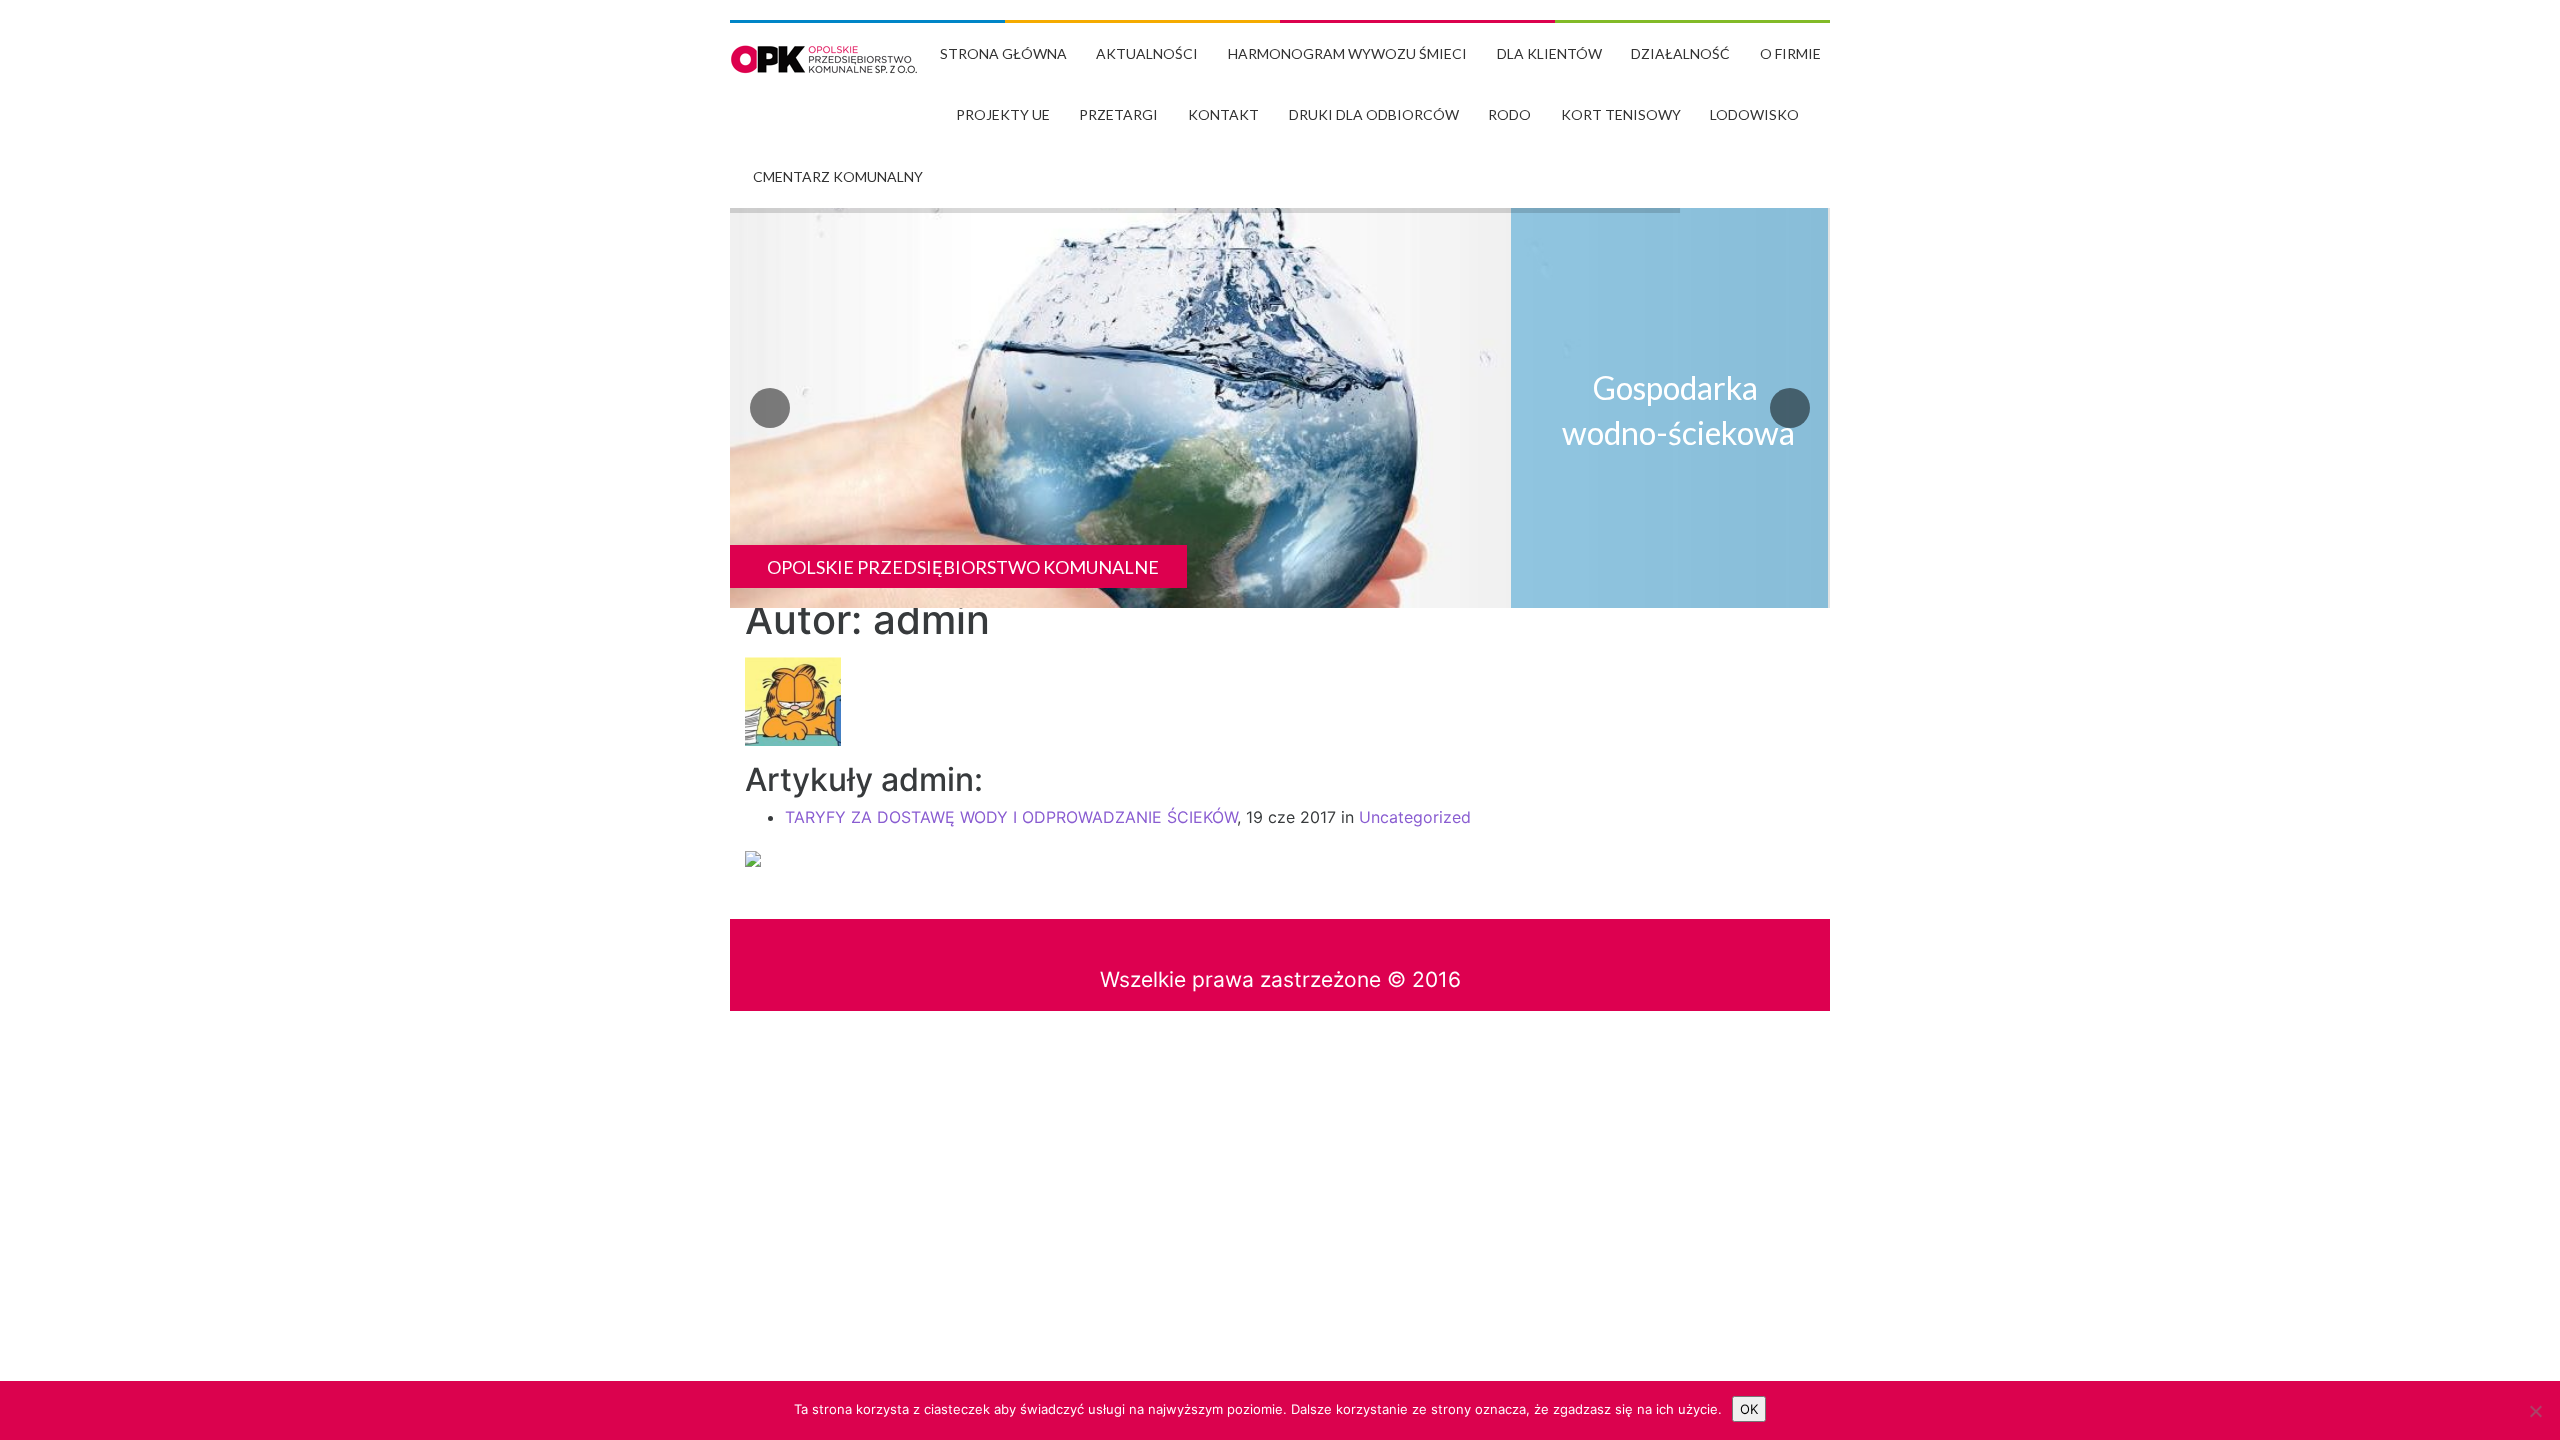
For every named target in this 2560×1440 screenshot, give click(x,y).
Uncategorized (1415, 817)
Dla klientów (1549, 53)
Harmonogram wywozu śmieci (1347, 53)
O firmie (1790, 53)
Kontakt (1223, 114)
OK (1749, 1409)
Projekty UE (1003, 114)
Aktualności (1147, 53)
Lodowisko (1754, 114)
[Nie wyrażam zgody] (2535, 1411)
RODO (1509, 114)
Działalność (1680, 53)
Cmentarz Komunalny (838, 176)
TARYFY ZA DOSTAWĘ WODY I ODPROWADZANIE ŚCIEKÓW (1011, 817)
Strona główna (1003, 53)
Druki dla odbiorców (1374, 114)
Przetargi (1118, 114)
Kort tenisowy (1621, 114)
